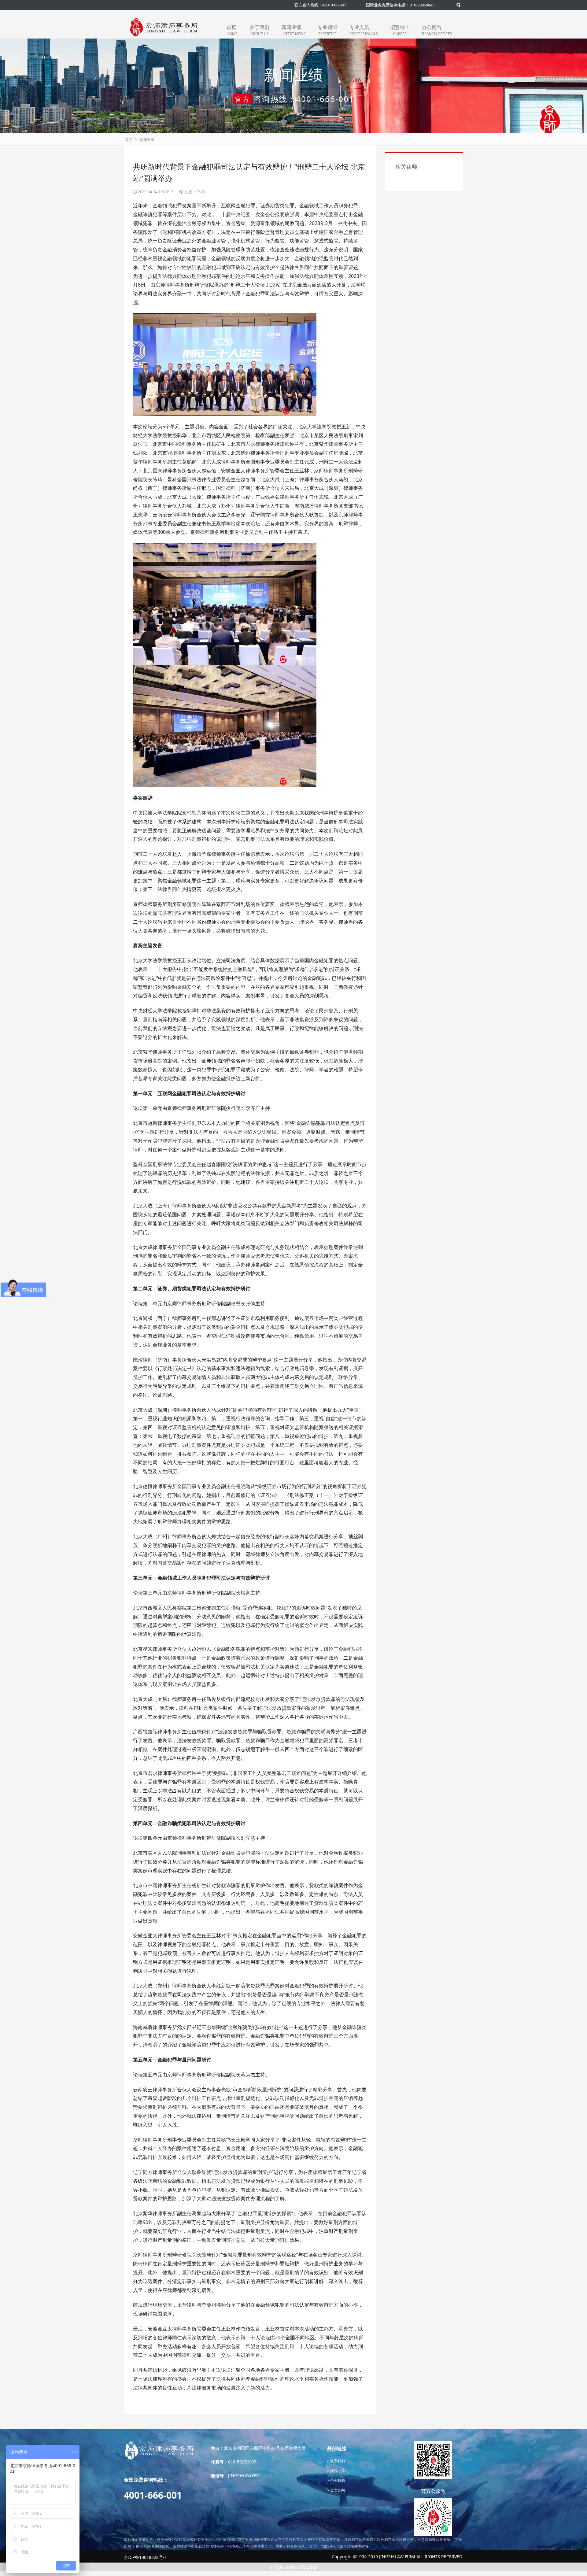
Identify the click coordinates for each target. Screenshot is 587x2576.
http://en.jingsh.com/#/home (345, 2546)
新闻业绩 (293, 30)
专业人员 (364, 30)
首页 (232, 30)
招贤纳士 (400, 30)
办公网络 (437, 30)
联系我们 (337, 2461)
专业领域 (327, 30)
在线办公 (337, 2471)
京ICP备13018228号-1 (145, 2557)
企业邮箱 (337, 2480)
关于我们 (260, 30)
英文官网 (337, 2490)
